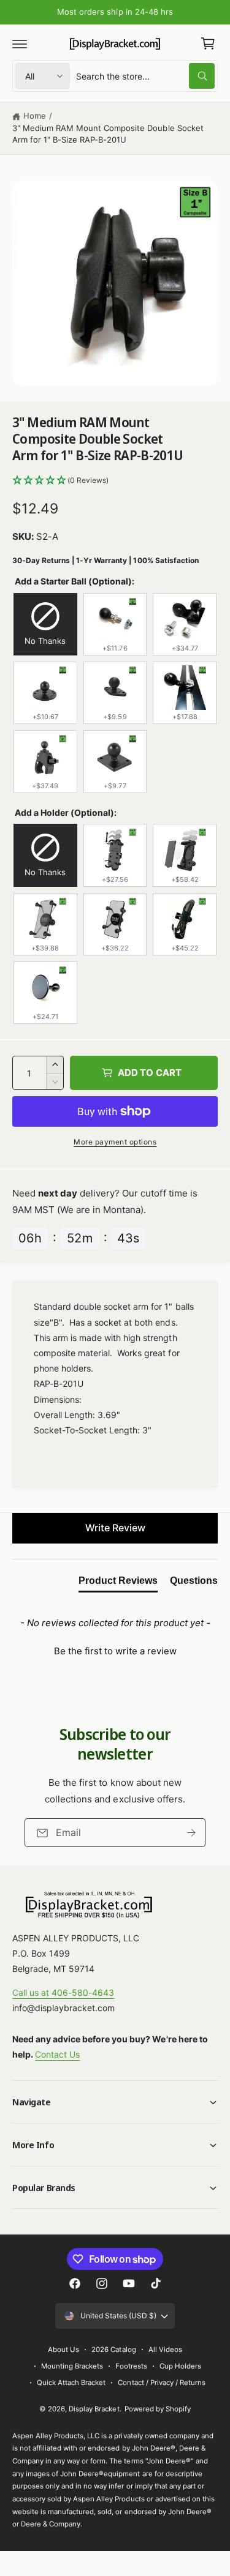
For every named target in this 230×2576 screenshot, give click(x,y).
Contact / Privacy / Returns (161, 2383)
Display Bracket (94, 2409)
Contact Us (57, 2054)
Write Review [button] (115, 1528)
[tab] (118, 1583)
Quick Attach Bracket (71, 2383)
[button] (20, 43)
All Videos (165, 2350)
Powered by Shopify (158, 2409)
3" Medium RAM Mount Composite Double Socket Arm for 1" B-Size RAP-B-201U (108, 134)
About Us (63, 2350)
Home (35, 116)
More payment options (115, 1142)
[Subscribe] (191, 1833)
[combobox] (145, 76)
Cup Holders (180, 2366)
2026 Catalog (113, 2350)
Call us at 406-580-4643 (63, 1992)
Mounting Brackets (72, 2366)
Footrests (131, 2366)
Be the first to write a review (115, 1651)
